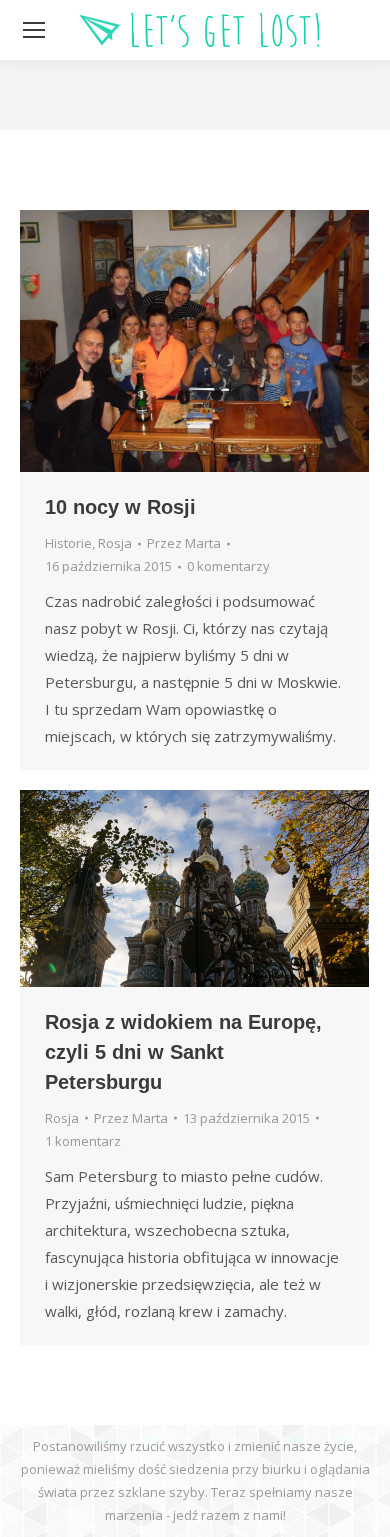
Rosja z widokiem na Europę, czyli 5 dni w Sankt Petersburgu (183, 1052)
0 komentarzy (228, 566)
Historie (68, 543)
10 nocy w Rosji (120, 507)
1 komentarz (83, 1141)
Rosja (115, 543)
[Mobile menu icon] (34, 30)
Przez (184, 543)
